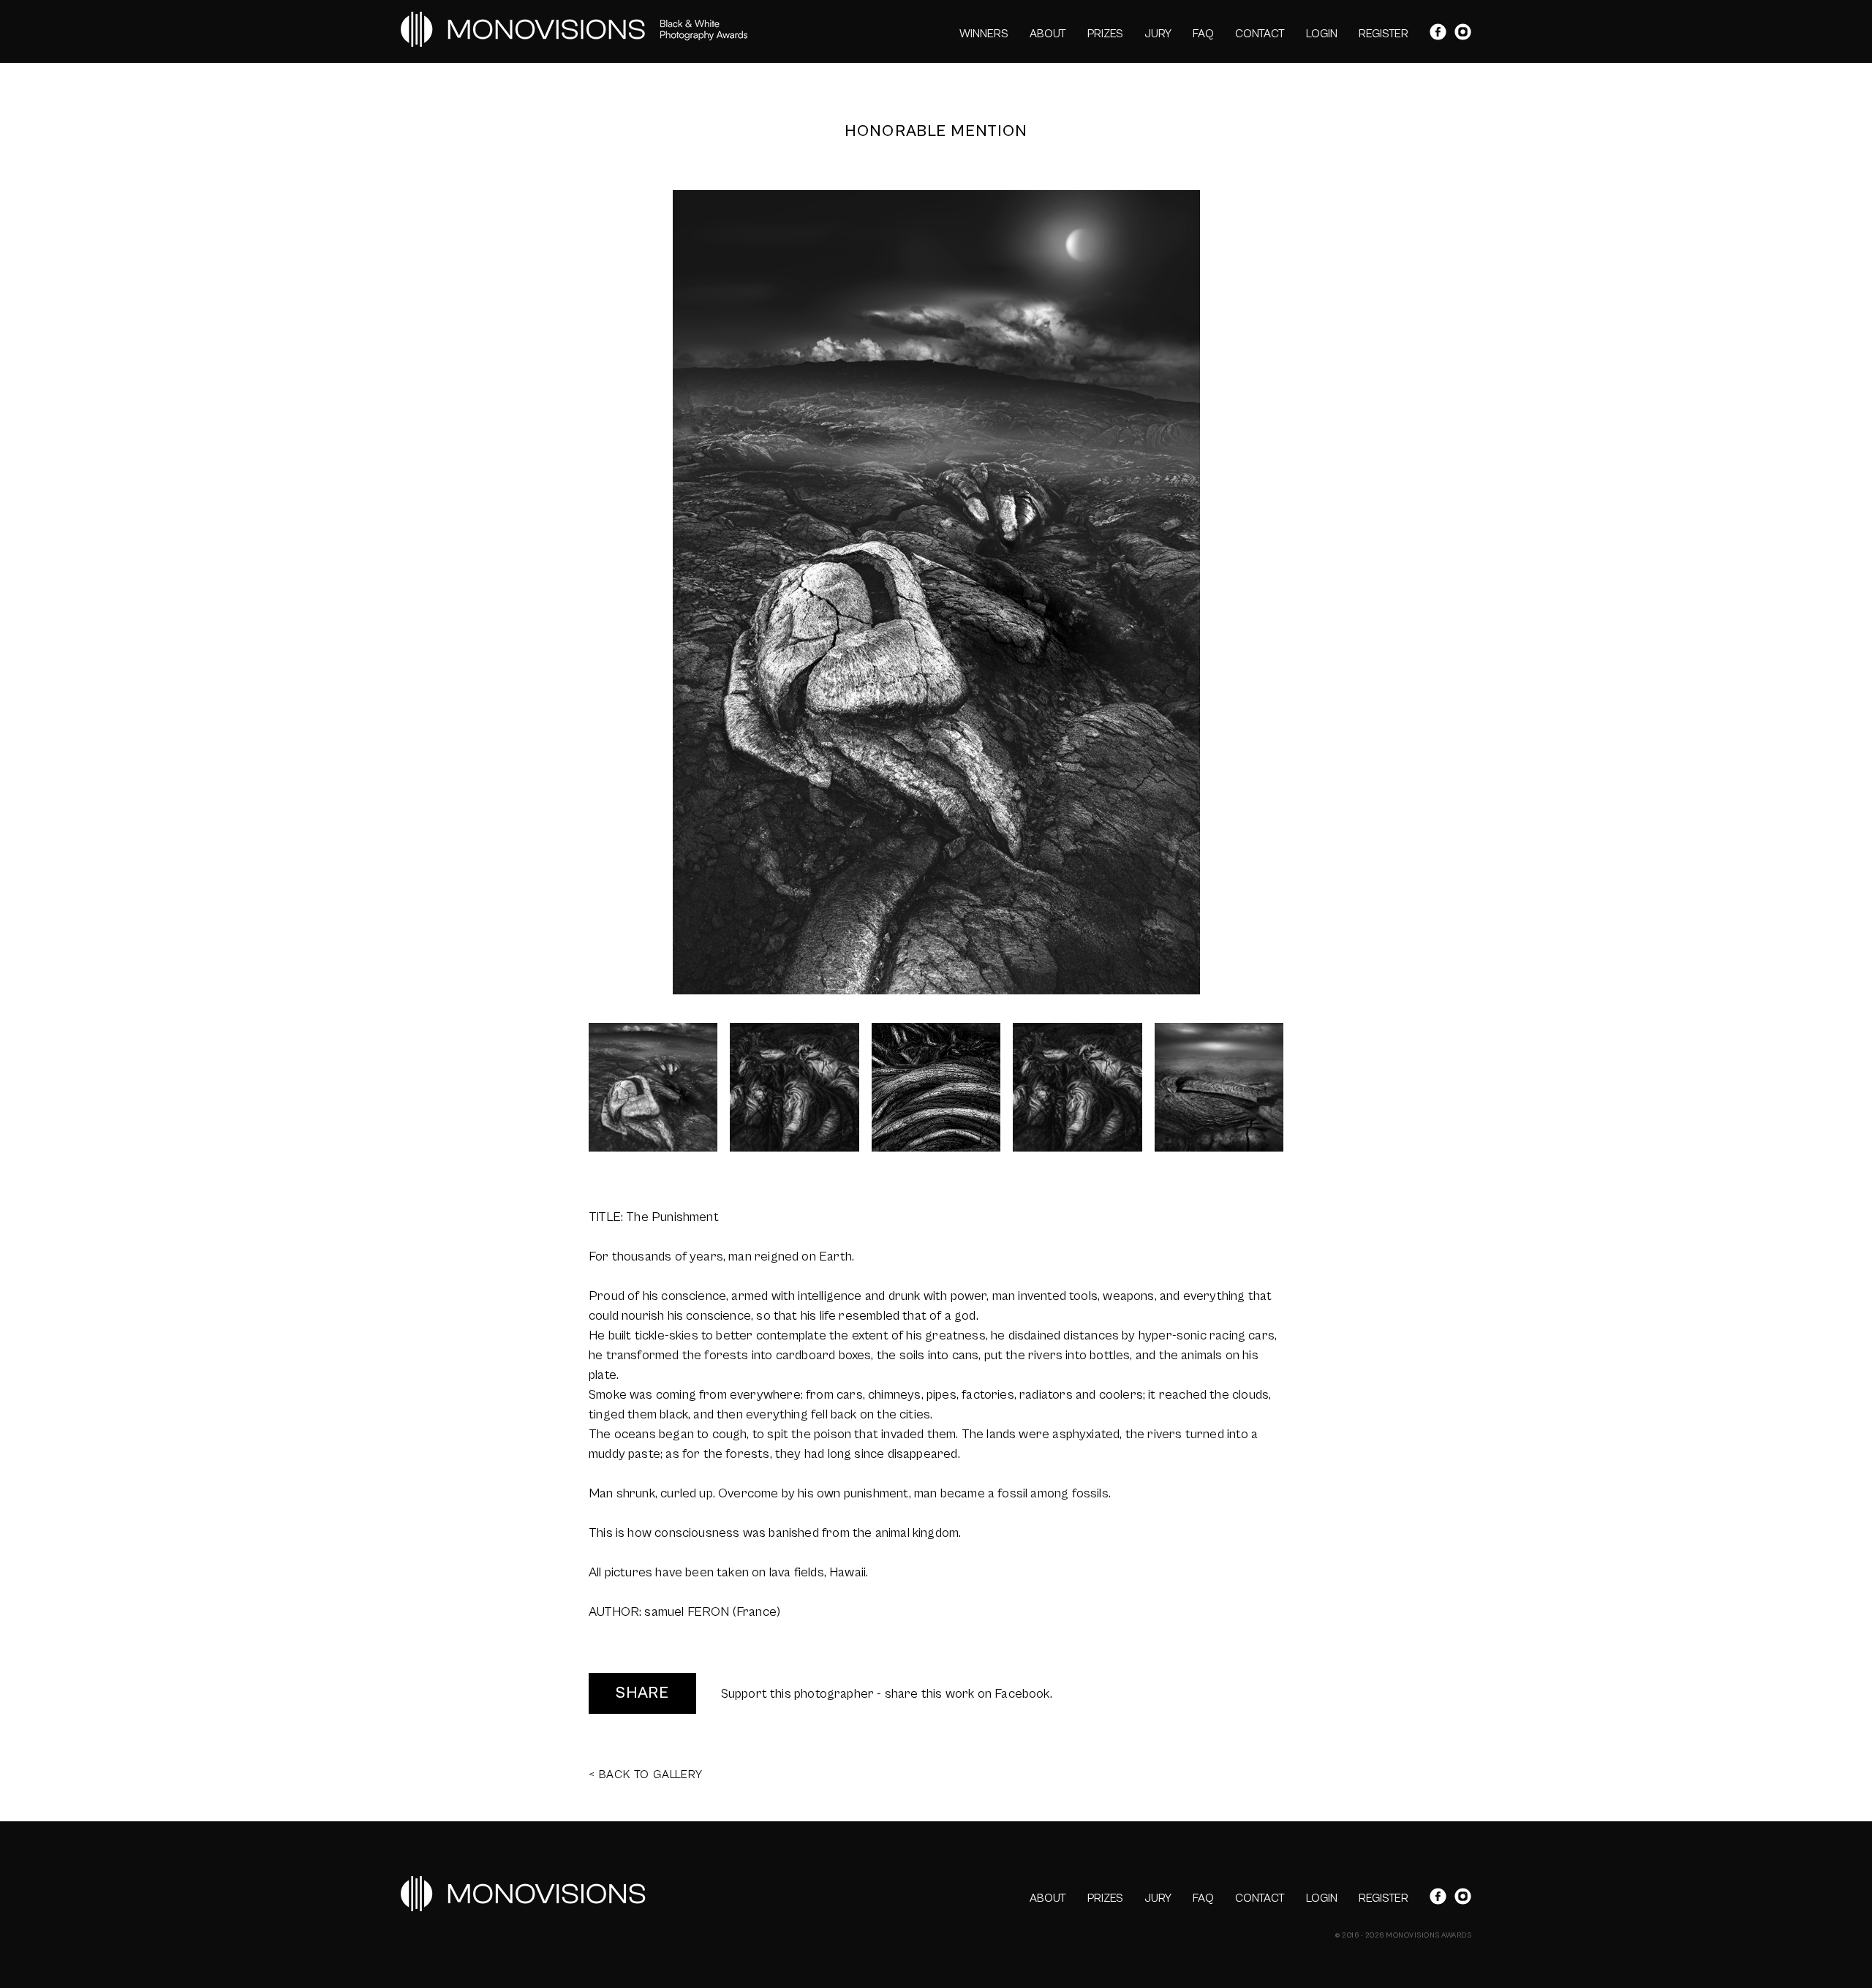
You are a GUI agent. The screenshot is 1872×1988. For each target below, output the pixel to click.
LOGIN (1322, 34)
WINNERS (984, 34)
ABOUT (1048, 34)
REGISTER (1384, 34)
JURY (1158, 34)
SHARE (642, 1693)
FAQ (1203, 34)
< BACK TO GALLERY (646, 1775)
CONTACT (1260, 34)
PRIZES (1105, 34)
